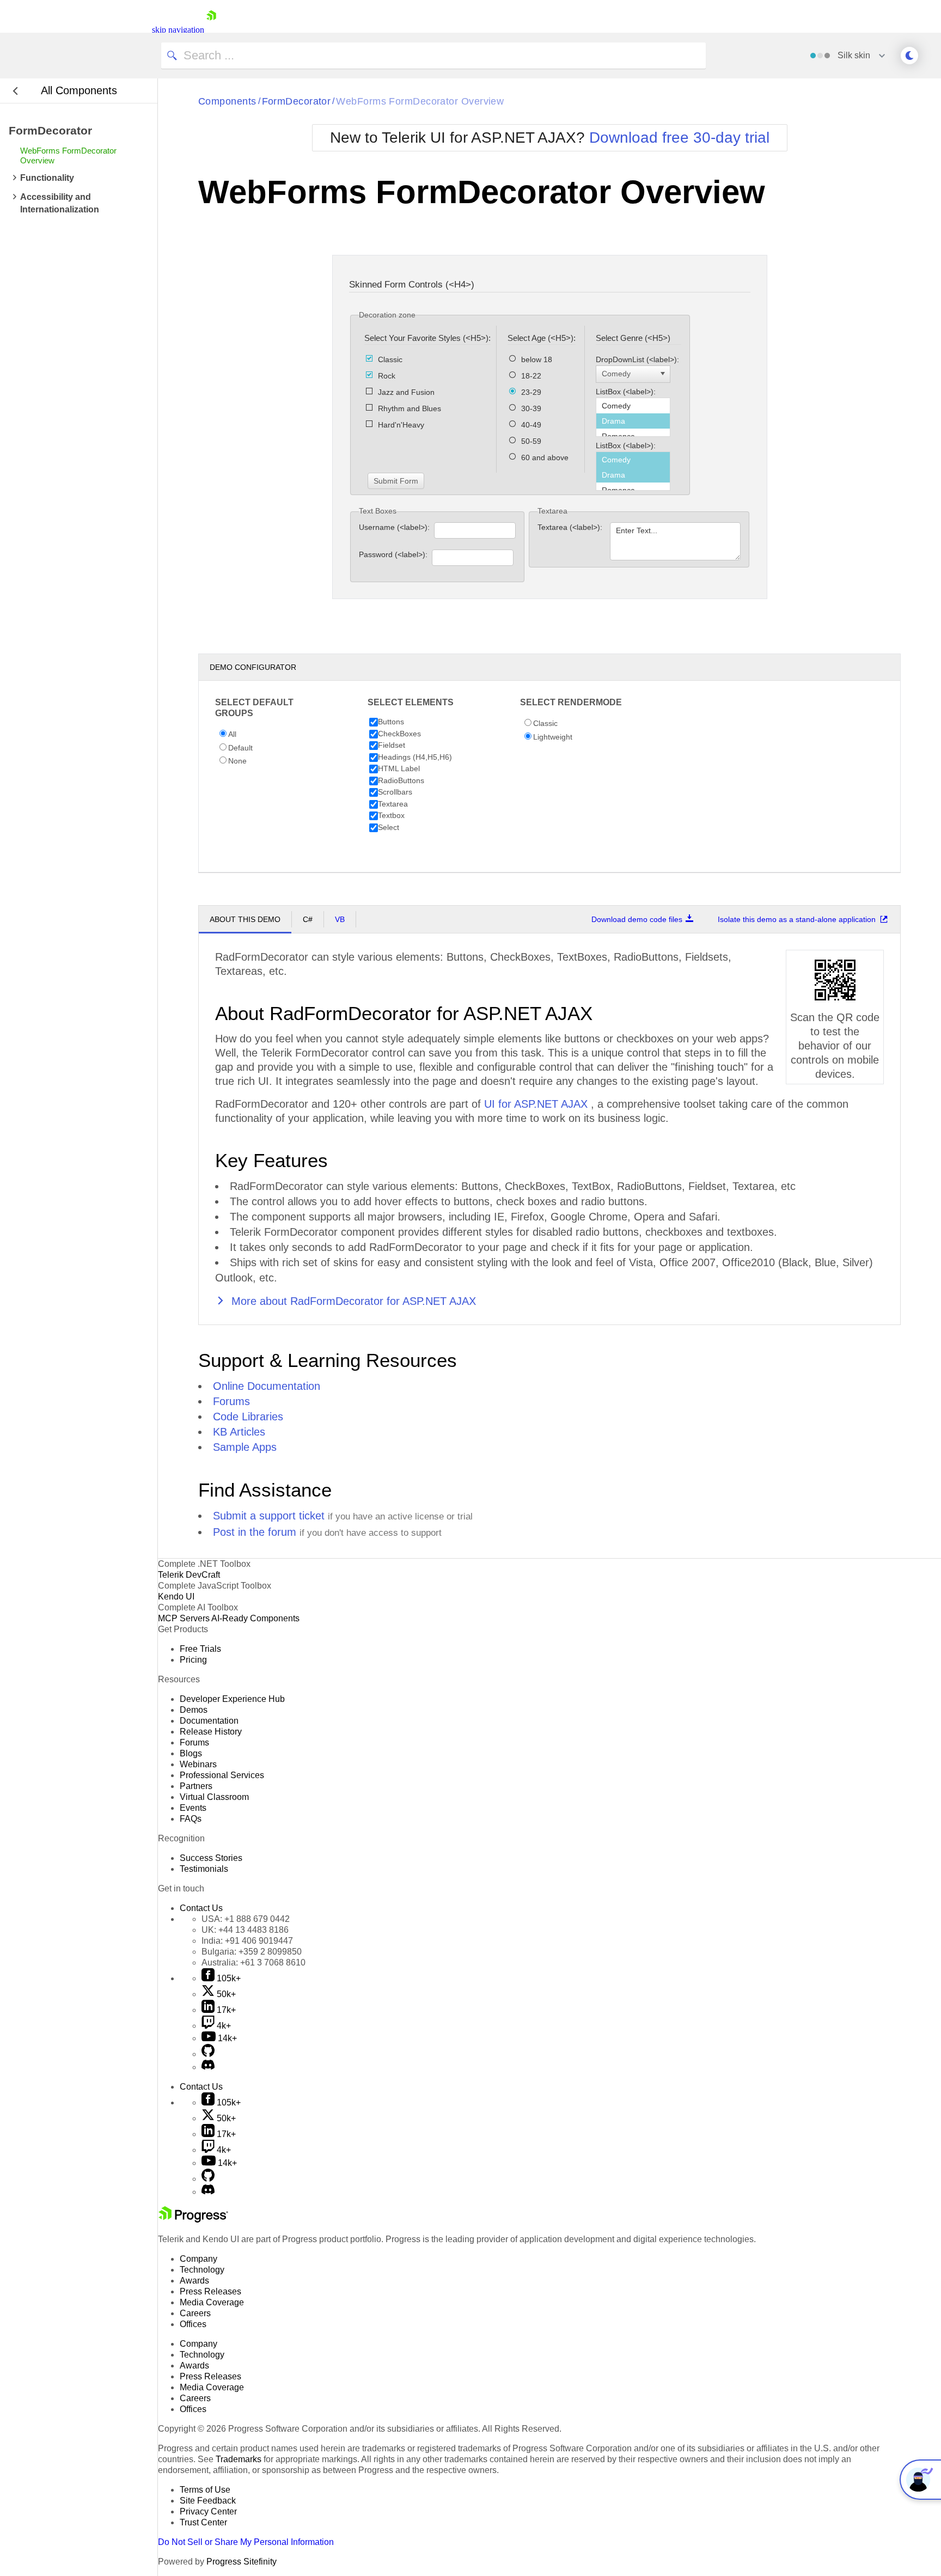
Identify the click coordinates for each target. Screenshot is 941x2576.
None (237, 761)
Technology (202, 2270)
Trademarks (239, 2459)
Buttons (391, 722)
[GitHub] (208, 2054)
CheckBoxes (399, 734)
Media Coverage (212, 2302)
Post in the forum (255, 1532)
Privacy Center (208, 2511)
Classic (390, 359)
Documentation (209, 1721)
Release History (211, 1732)
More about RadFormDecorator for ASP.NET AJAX (352, 1301)
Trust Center (203, 2522)
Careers (195, 2313)
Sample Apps (245, 1447)
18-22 (531, 376)
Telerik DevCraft (189, 1575)
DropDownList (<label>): (638, 359)
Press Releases (210, 2291)
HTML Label (399, 768)
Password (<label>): (394, 554)
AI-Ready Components (255, 1618)
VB (340, 919)
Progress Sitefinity (242, 2562)
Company (198, 2259)
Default (240, 748)
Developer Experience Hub (232, 1699)
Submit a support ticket (269, 1516)
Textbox (391, 815)
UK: (245, 1930)
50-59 (531, 441)
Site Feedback (208, 2501)
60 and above (545, 457)
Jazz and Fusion (406, 392)
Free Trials (200, 1649)
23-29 (531, 392)
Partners (196, 1786)
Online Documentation (267, 1386)
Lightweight (553, 737)
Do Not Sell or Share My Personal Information (246, 2542)
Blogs (191, 1753)
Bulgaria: (252, 1952)
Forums (231, 1401)
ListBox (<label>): (627, 392)
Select (389, 827)
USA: (246, 1919)
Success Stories (211, 1858)
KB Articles (239, 1432)
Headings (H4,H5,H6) (415, 757)
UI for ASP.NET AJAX (537, 1104)
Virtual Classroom (214, 1797)
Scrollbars (395, 792)
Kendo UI (176, 1597)
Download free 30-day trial (679, 138)
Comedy (616, 374)
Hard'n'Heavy (401, 425)
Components (227, 101)
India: (247, 1941)
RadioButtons (401, 780)
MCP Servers (184, 1618)
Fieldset (392, 745)
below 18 (537, 359)
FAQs (191, 1819)
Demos (194, 1710)
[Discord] (208, 2067)
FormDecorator (297, 101)
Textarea (393, 804)
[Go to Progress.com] (193, 2220)
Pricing (193, 1660)
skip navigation (178, 30)
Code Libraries (248, 1417)
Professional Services (222, 1775)
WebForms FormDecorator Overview (420, 101)
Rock (387, 376)
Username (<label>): (395, 527)
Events (193, 1808)
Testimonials (204, 1869)
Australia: (253, 1962)
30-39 (531, 408)
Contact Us (201, 1908)
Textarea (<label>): (571, 527)
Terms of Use (205, 2490)
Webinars (198, 1764)
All (232, 734)
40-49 (531, 425)
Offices (193, 2324)
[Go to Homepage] (211, 30)
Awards (194, 2281)
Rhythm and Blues (410, 408)
